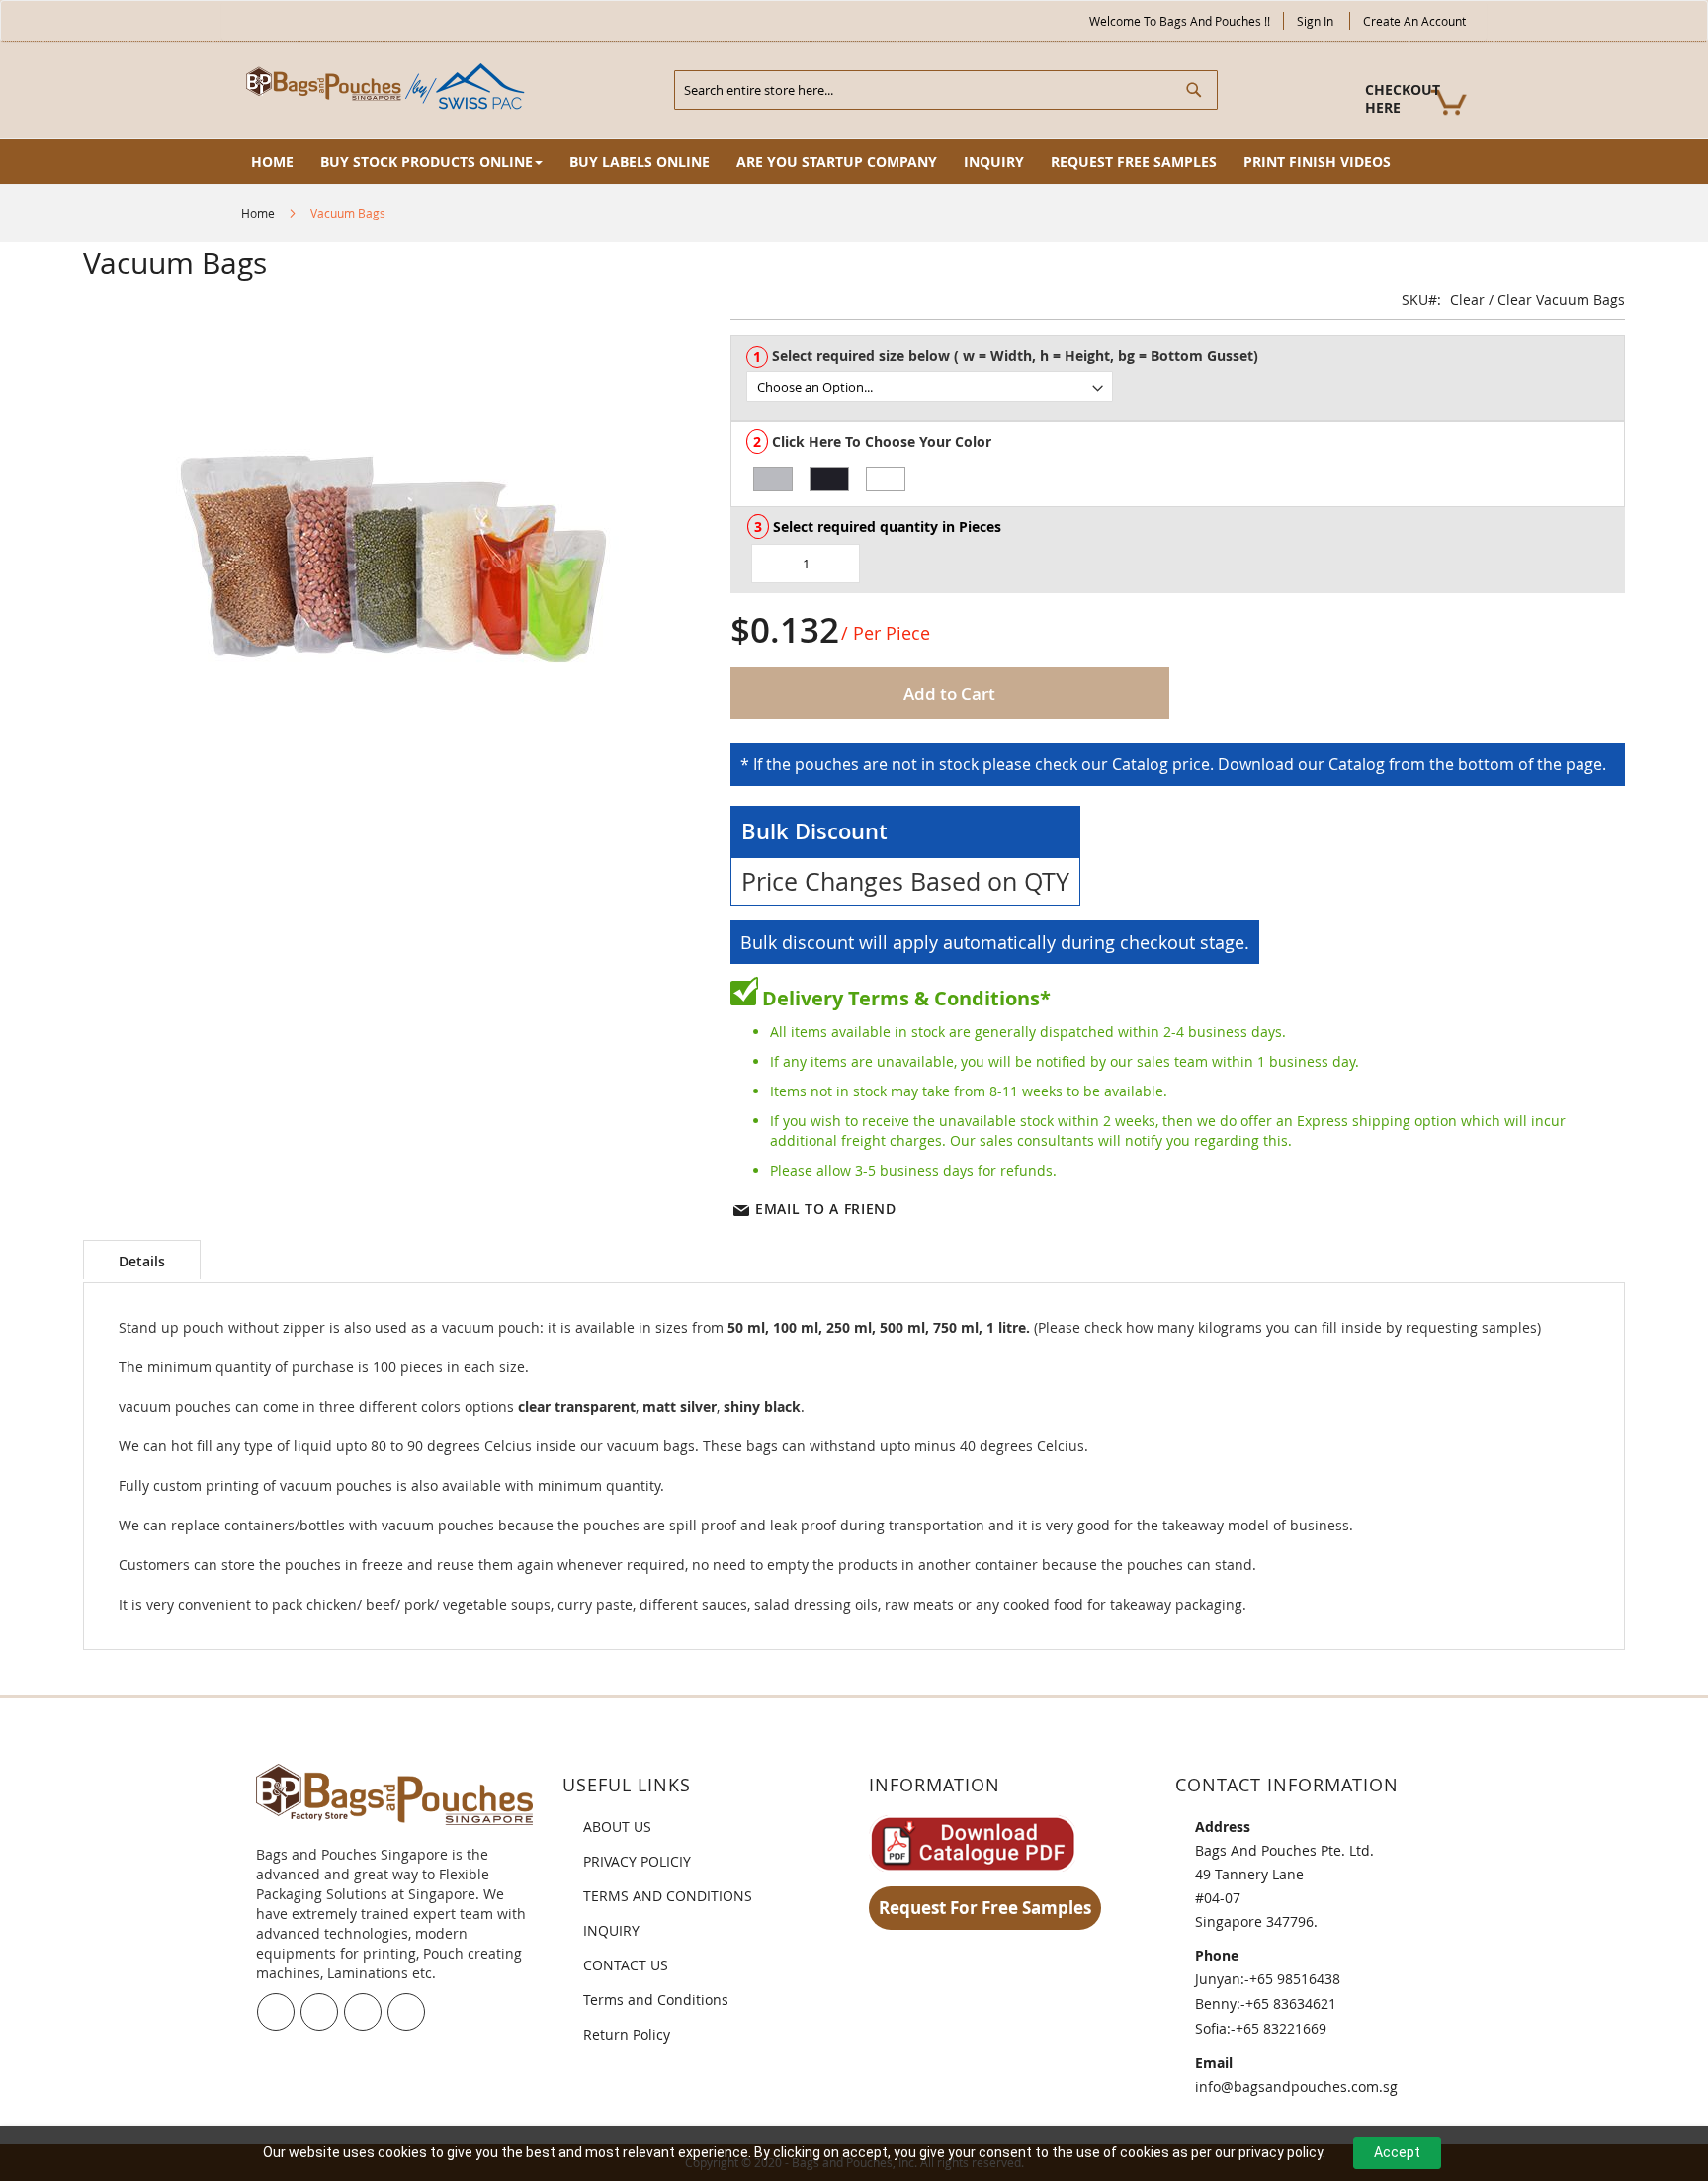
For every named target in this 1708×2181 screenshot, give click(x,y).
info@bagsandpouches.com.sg (1296, 2087)
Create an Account (1414, 21)
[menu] (854, 162)
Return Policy (627, 2034)
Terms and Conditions (656, 2000)
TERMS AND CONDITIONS (668, 1896)
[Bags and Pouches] (389, 88)
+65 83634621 (1291, 2004)
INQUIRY (611, 1930)
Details (142, 1261)
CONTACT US (626, 1965)
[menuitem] (272, 162)
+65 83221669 (1281, 2028)
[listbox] (1185, 387)
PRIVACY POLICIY (637, 1861)
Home (258, 213)
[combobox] (946, 90)
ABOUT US (617, 1827)
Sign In (1315, 21)
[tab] (142, 1260)
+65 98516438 (1295, 1979)
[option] (773, 479)
